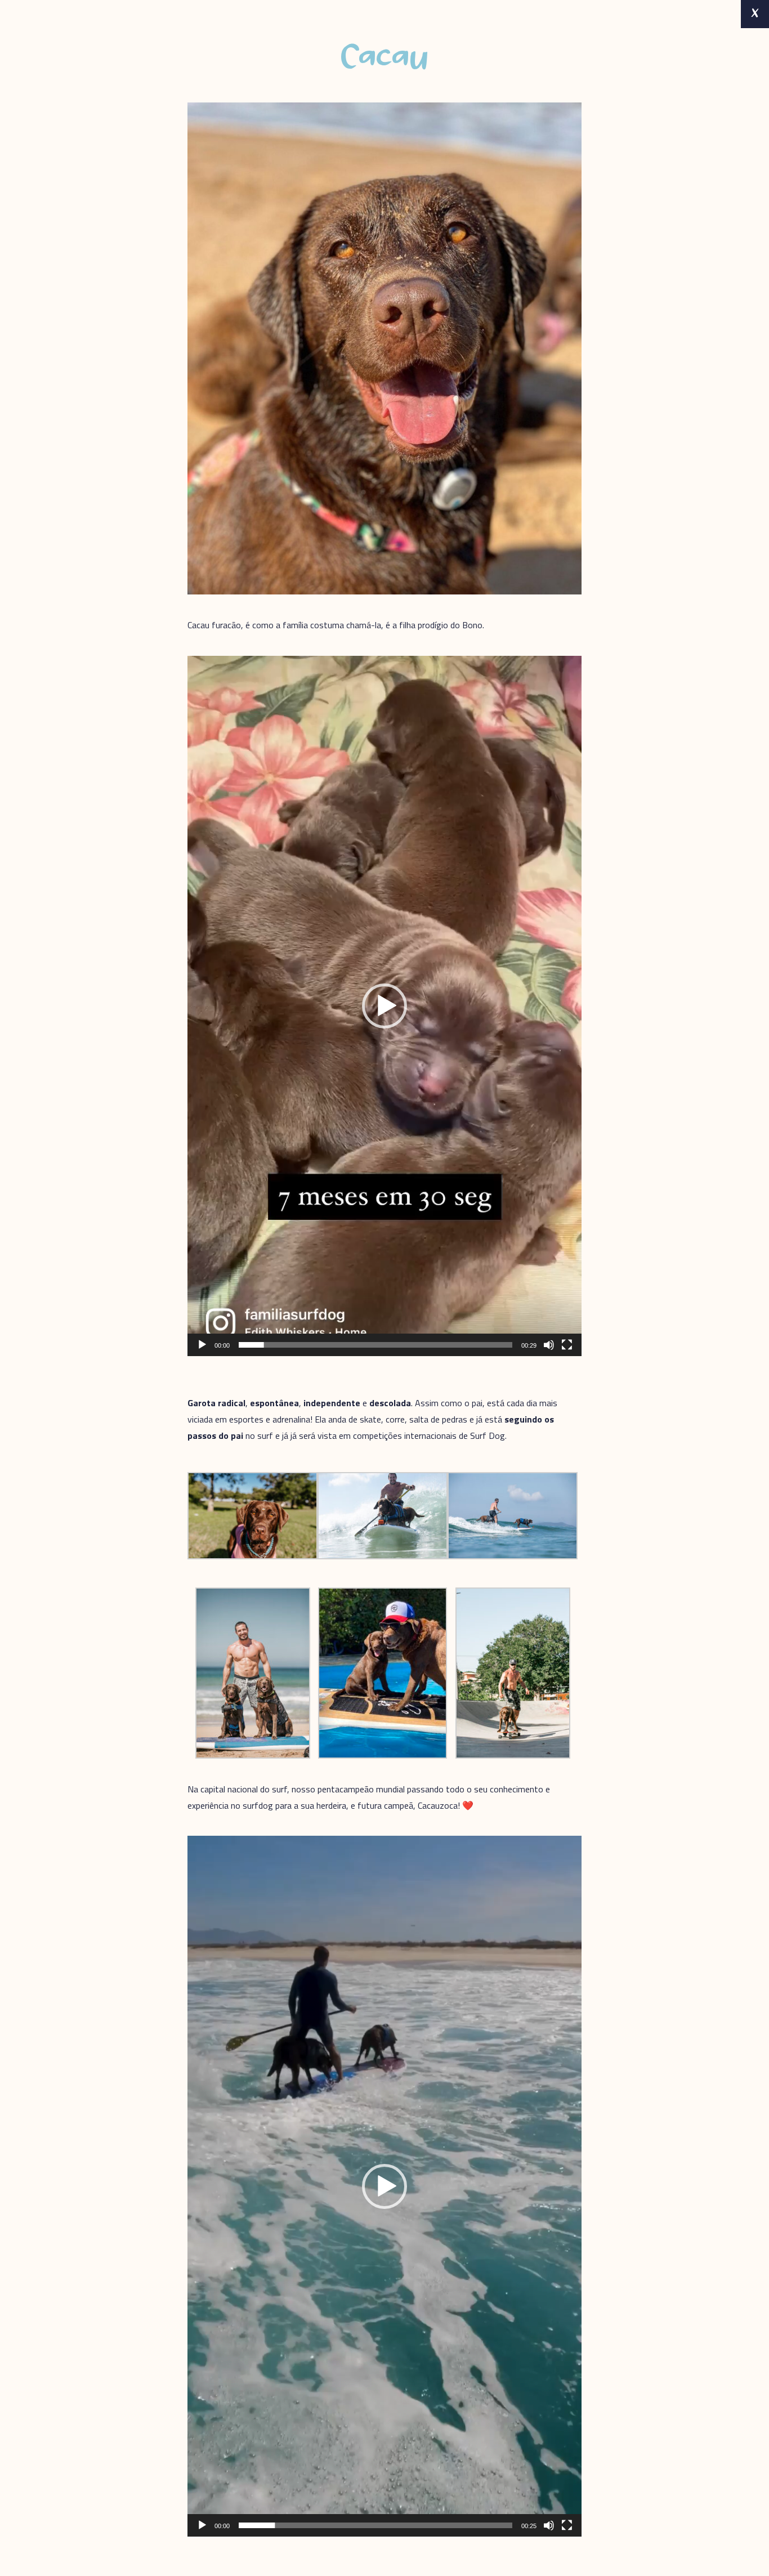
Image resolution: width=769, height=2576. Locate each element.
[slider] (375, 1345)
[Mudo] (549, 1345)
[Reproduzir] (202, 1345)
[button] (384, 1006)
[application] (384, 1006)
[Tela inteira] (567, 1345)
